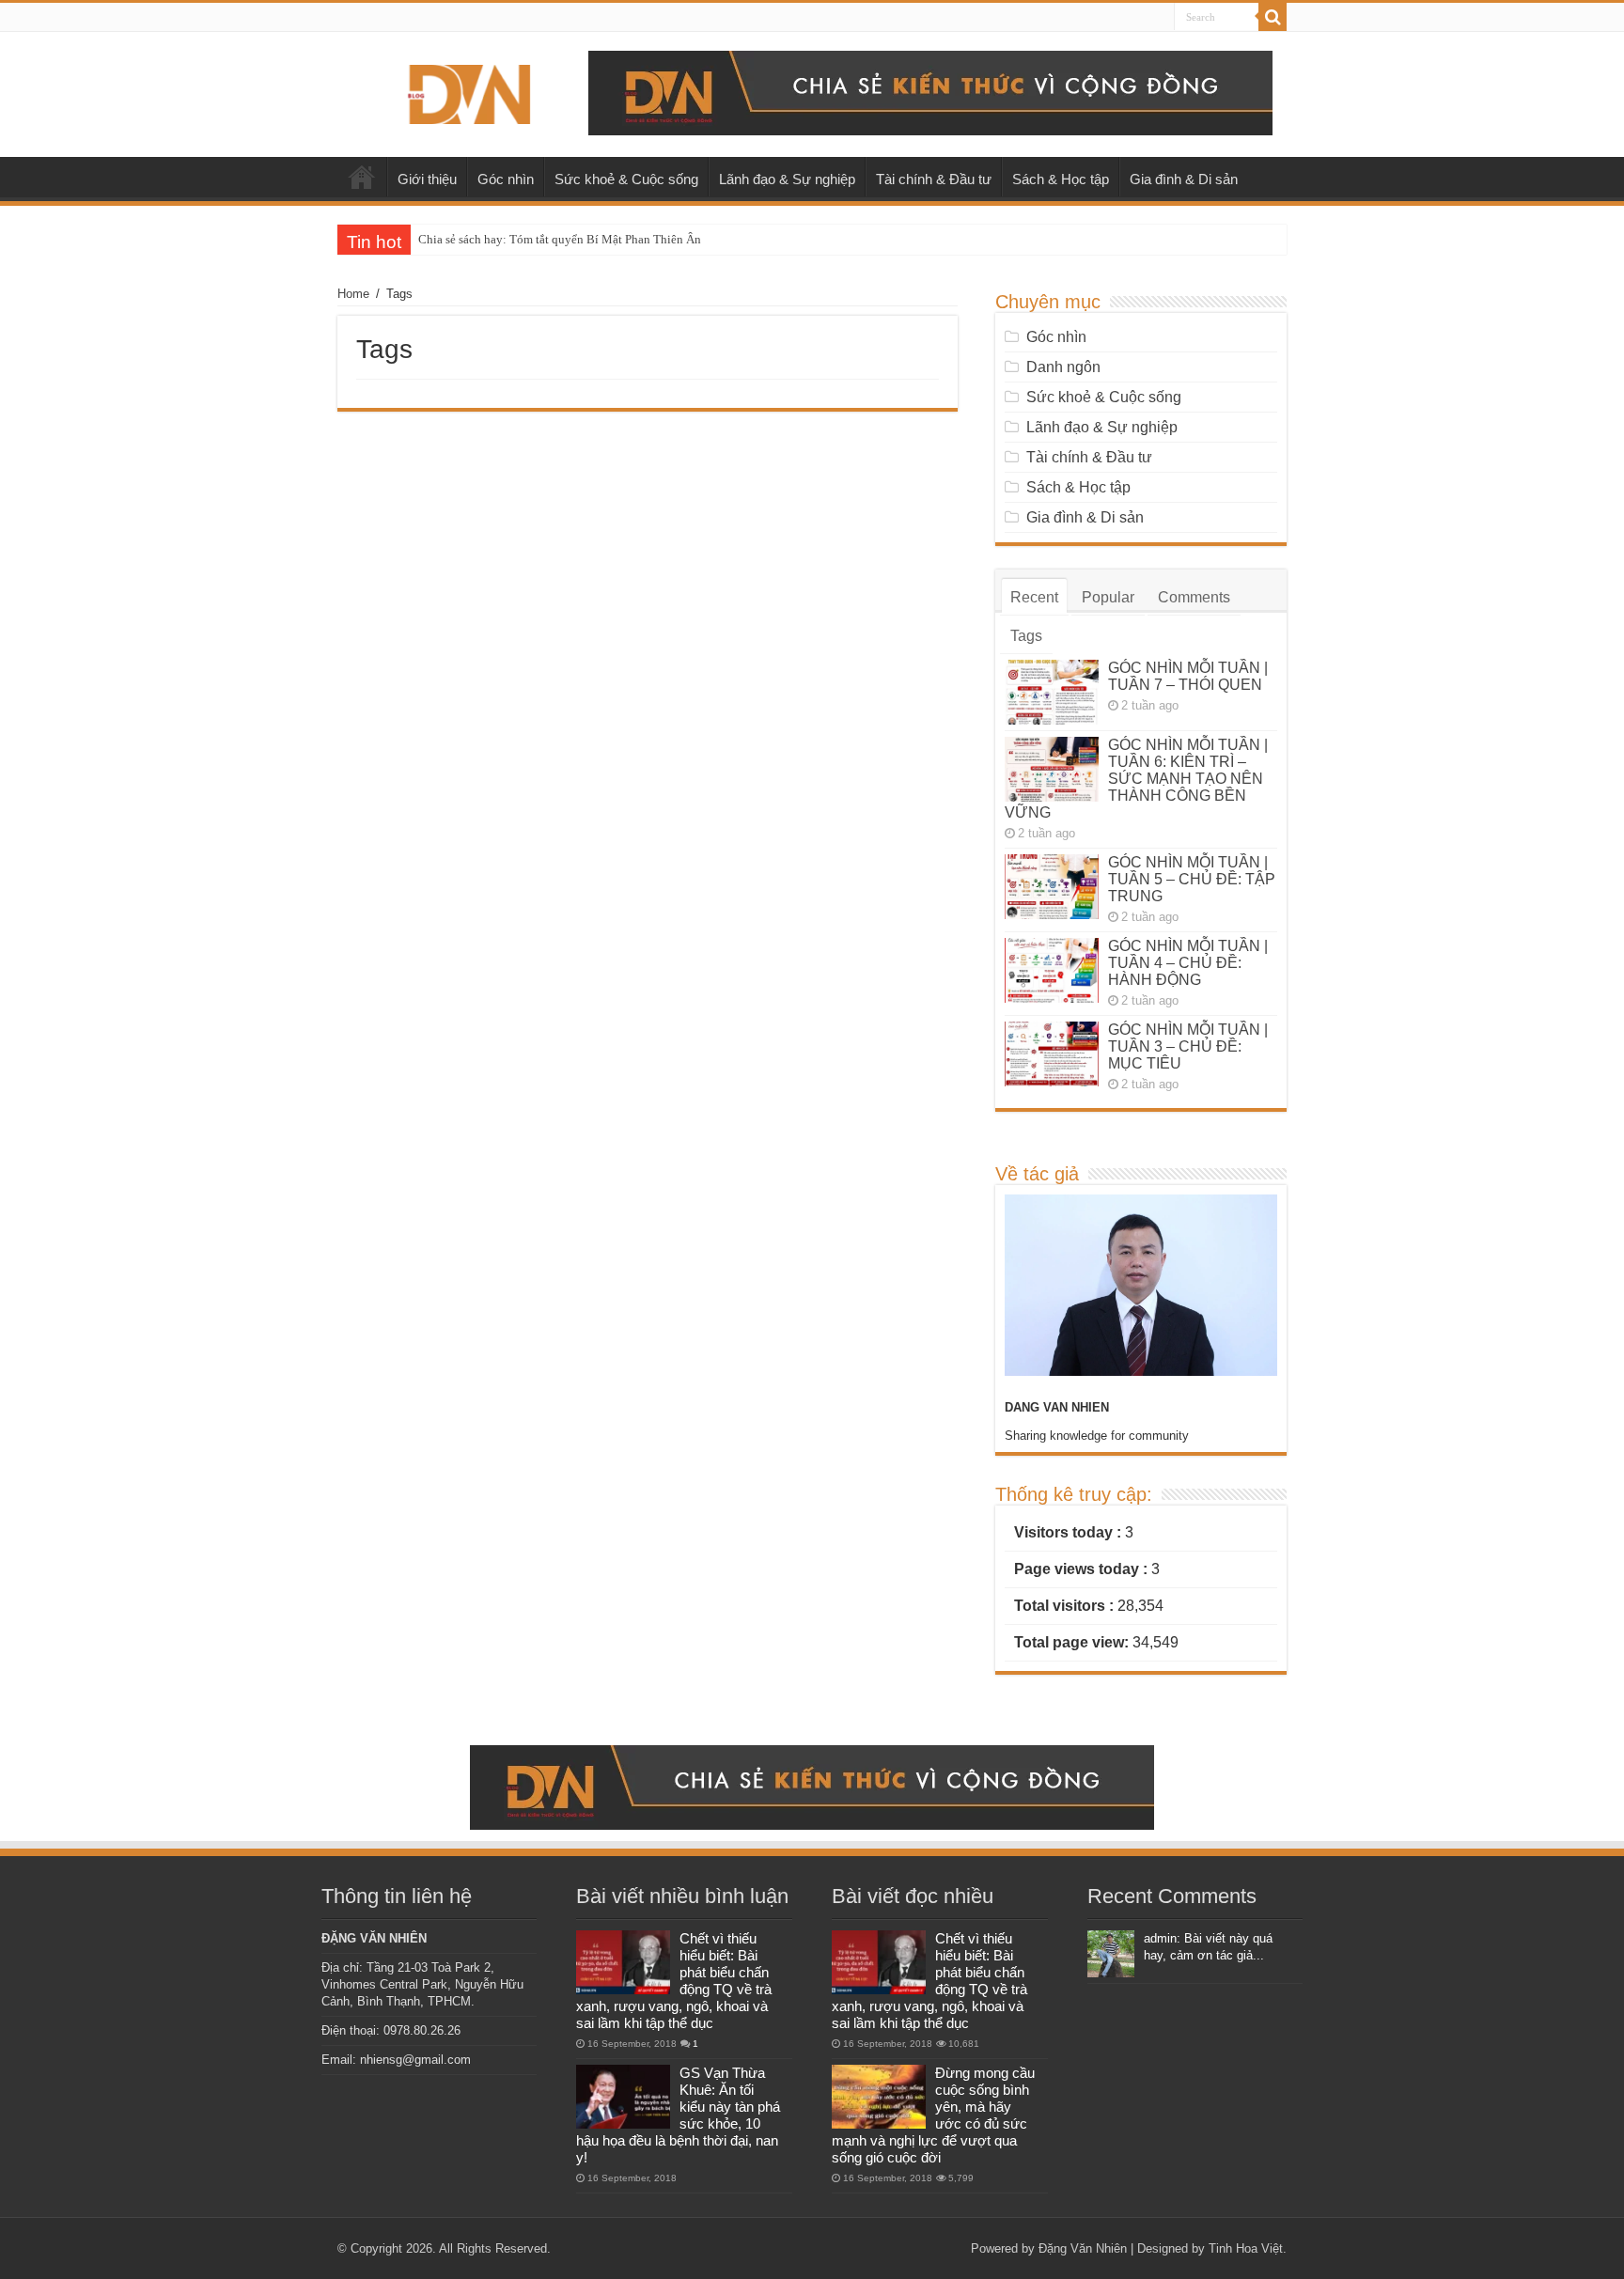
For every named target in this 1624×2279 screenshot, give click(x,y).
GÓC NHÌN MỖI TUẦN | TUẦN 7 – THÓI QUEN (1188, 676)
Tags (1026, 636)
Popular (1108, 597)
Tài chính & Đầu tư (934, 179)
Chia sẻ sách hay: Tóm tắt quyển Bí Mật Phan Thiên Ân (560, 239)
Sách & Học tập (1061, 179)
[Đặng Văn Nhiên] (469, 91)
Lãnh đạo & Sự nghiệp (787, 179)
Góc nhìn (506, 179)
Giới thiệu (427, 179)
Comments (1194, 597)
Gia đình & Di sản (1184, 179)
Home (353, 294)
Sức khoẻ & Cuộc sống (626, 179)
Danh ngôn (1063, 367)
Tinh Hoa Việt (1246, 2248)
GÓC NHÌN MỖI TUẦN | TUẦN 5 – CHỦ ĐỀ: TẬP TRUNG (1192, 879)
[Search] (1273, 17)
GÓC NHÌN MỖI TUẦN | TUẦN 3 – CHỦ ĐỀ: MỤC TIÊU (1188, 1046)
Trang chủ (362, 177)
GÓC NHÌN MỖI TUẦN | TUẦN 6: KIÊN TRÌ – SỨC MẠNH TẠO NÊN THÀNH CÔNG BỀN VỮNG (1136, 779)
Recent (1034, 597)
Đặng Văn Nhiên (1083, 2248)
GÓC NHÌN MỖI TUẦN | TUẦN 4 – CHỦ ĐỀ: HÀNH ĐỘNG (1188, 963)
